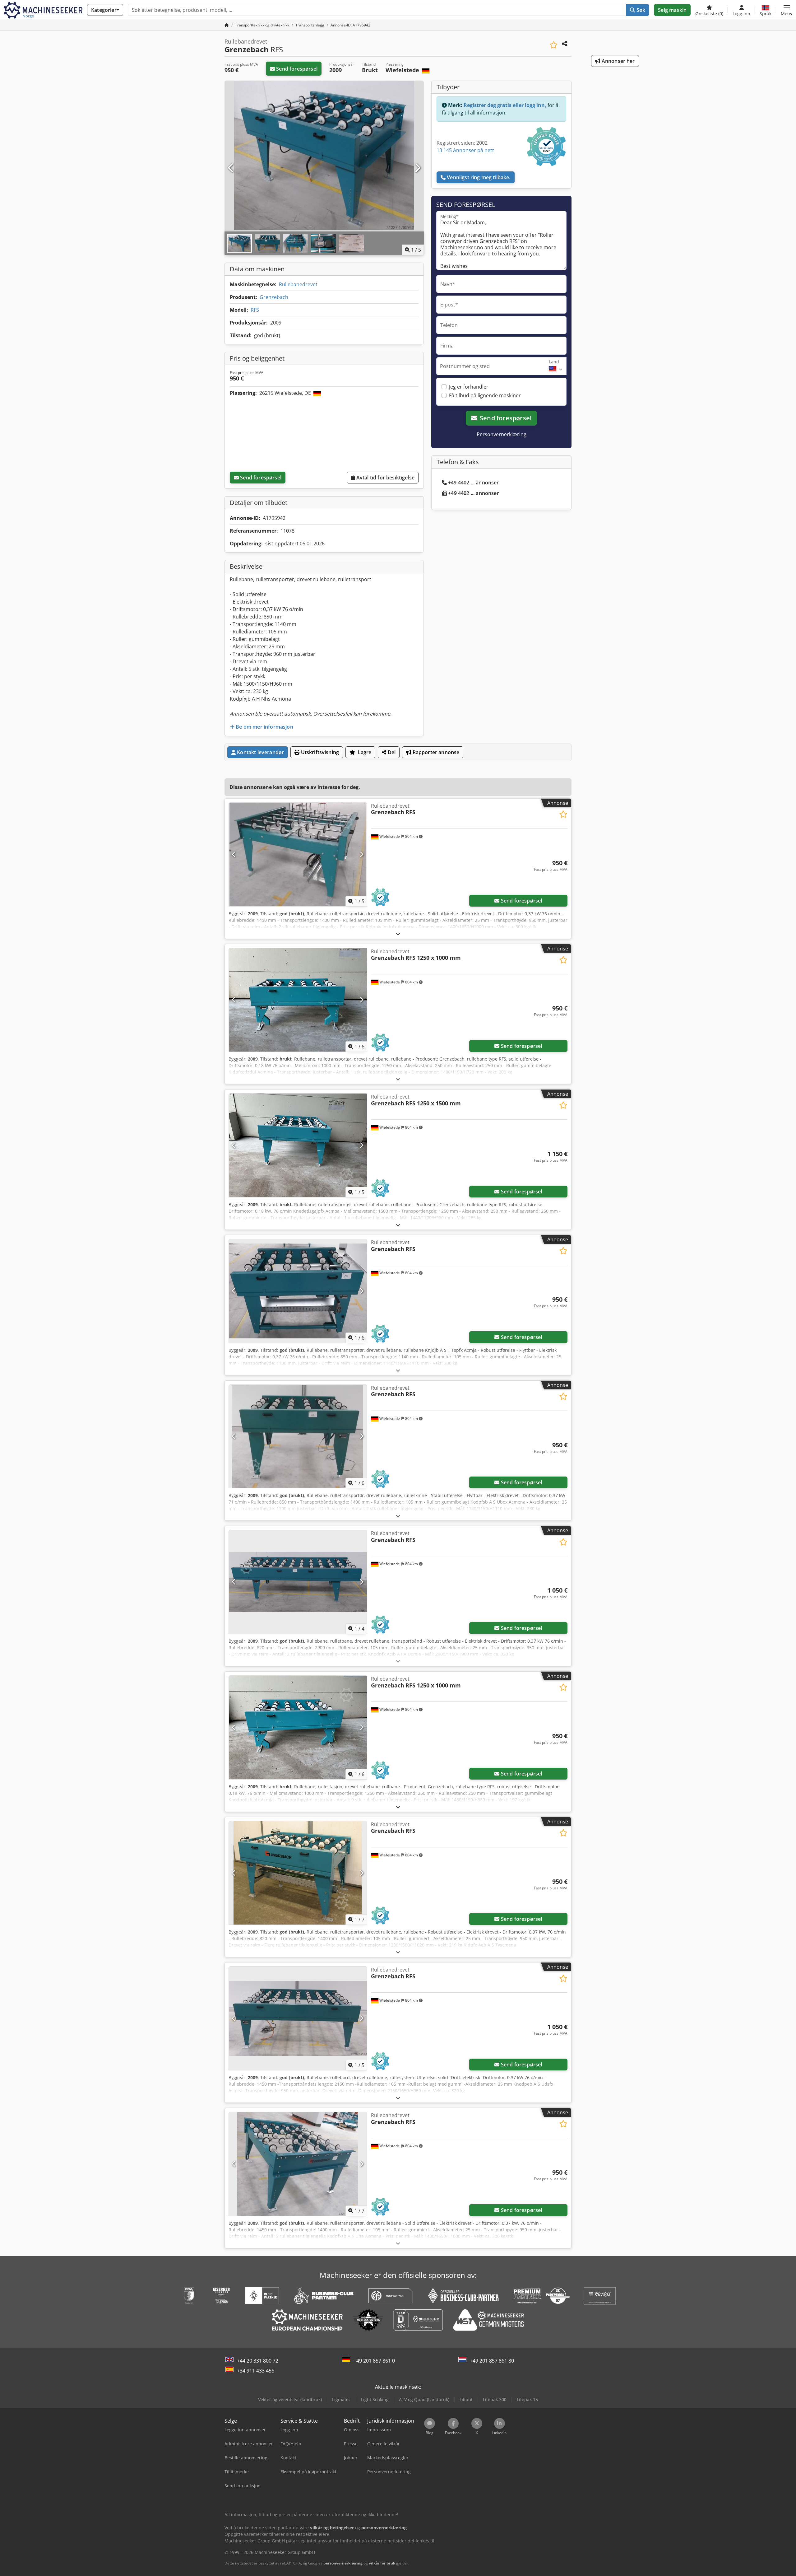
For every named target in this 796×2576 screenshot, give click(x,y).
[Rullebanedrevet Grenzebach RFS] (298, 854)
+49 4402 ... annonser (473, 483)
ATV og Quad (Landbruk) (424, 2399)
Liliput (466, 2399)
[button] (787, 10)
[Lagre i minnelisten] (554, 45)
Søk (640, 10)
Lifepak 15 (527, 2399)
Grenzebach (274, 297)
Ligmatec (341, 2399)
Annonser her (618, 61)
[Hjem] (227, 25)
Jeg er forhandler (469, 387)
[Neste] (417, 168)
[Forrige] (231, 168)
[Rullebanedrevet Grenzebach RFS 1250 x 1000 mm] (298, 1000)
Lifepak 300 (495, 2399)
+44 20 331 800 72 (258, 2361)
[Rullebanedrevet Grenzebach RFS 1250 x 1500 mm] (298, 1145)
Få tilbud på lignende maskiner (485, 395)
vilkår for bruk (382, 2563)
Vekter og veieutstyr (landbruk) (290, 2399)
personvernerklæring (343, 2563)
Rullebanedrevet (298, 284)
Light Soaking (375, 2399)
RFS (255, 310)
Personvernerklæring (502, 434)
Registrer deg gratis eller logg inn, (505, 105)
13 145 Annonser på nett (465, 150)
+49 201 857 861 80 (492, 2361)
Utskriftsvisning (319, 752)
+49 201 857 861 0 (374, 2361)
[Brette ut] (398, 934)
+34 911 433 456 (256, 2371)
